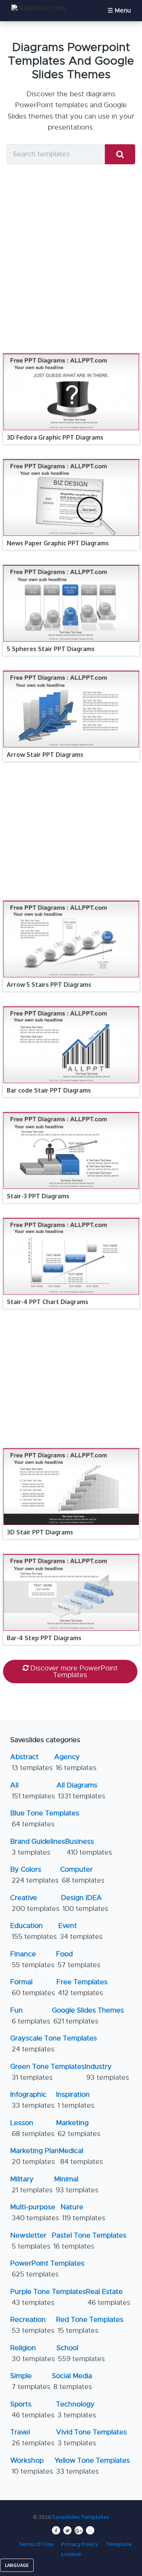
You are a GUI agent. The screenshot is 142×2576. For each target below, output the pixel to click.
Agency (75, 1762)
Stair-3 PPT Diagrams (38, 1196)
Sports (32, 2410)
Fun (30, 2016)
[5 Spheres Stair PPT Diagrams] (71, 565)
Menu (123, 11)
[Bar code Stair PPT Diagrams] (71, 1007)
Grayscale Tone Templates (54, 2044)
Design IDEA (85, 1903)
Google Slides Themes (88, 2016)
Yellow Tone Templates (92, 2466)
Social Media (72, 2381)
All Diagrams (81, 1791)
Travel (32, 2438)
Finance (32, 1959)
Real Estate (108, 2297)
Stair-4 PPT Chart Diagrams (48, 1302)
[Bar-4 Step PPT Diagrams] (71, 1554)
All (33, 1791)
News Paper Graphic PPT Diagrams (58, 543)
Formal (33, 1987)
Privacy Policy (80, 2544)
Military (31, 2185)
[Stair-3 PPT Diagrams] (71, 1113)
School (81, 2353)
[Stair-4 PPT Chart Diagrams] (71, 1218)
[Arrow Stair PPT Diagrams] (71, 671)
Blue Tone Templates (45, 1819)
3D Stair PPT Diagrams (40, 1532)
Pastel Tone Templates (89, 2241)
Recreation (32, 2325)
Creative (35, 1903)
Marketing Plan (34, 2156)
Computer (82, 1875)
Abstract (31, 1762)
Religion (33, 2353)
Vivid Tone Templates (91, 2438)
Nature (83, 2213)
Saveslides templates (80, 2517)
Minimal (76, 2185)
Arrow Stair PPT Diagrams (45, 755)
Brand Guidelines (38, 1847)
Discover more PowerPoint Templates (74, 1672)
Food (78, 1959)
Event (80, 1931)
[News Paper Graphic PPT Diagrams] (71, 460)
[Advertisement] (71, 258)
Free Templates (82, 1987)
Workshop (32, 2466)
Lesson (32, 2128)
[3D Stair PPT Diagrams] (71, 1449)
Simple (30, 2381)
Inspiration (75, 2100)
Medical (81, 2156)
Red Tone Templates (90, 2325)
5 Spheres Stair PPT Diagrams (51, 649)
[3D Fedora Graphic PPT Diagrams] (71, 354)
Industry (107, 2072)
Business (89, 1847)
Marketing (78, 2128)
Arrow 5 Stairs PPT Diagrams (49, 985)
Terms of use (36, 2544)
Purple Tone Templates (48, 2297)
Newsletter (30, 2241)
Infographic (32, 2100)
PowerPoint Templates (47, 2269)
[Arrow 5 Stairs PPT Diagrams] (71, 901)
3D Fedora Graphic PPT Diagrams (55, 437)
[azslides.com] (38, 8)
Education (34, 1931)
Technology (76, 2410)
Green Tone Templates (48, 2072)
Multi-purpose (35, 2213)
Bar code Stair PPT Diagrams (49, 1090)
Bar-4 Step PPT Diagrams (44, 1638)
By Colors (34, 1875)
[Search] (120, 154)
